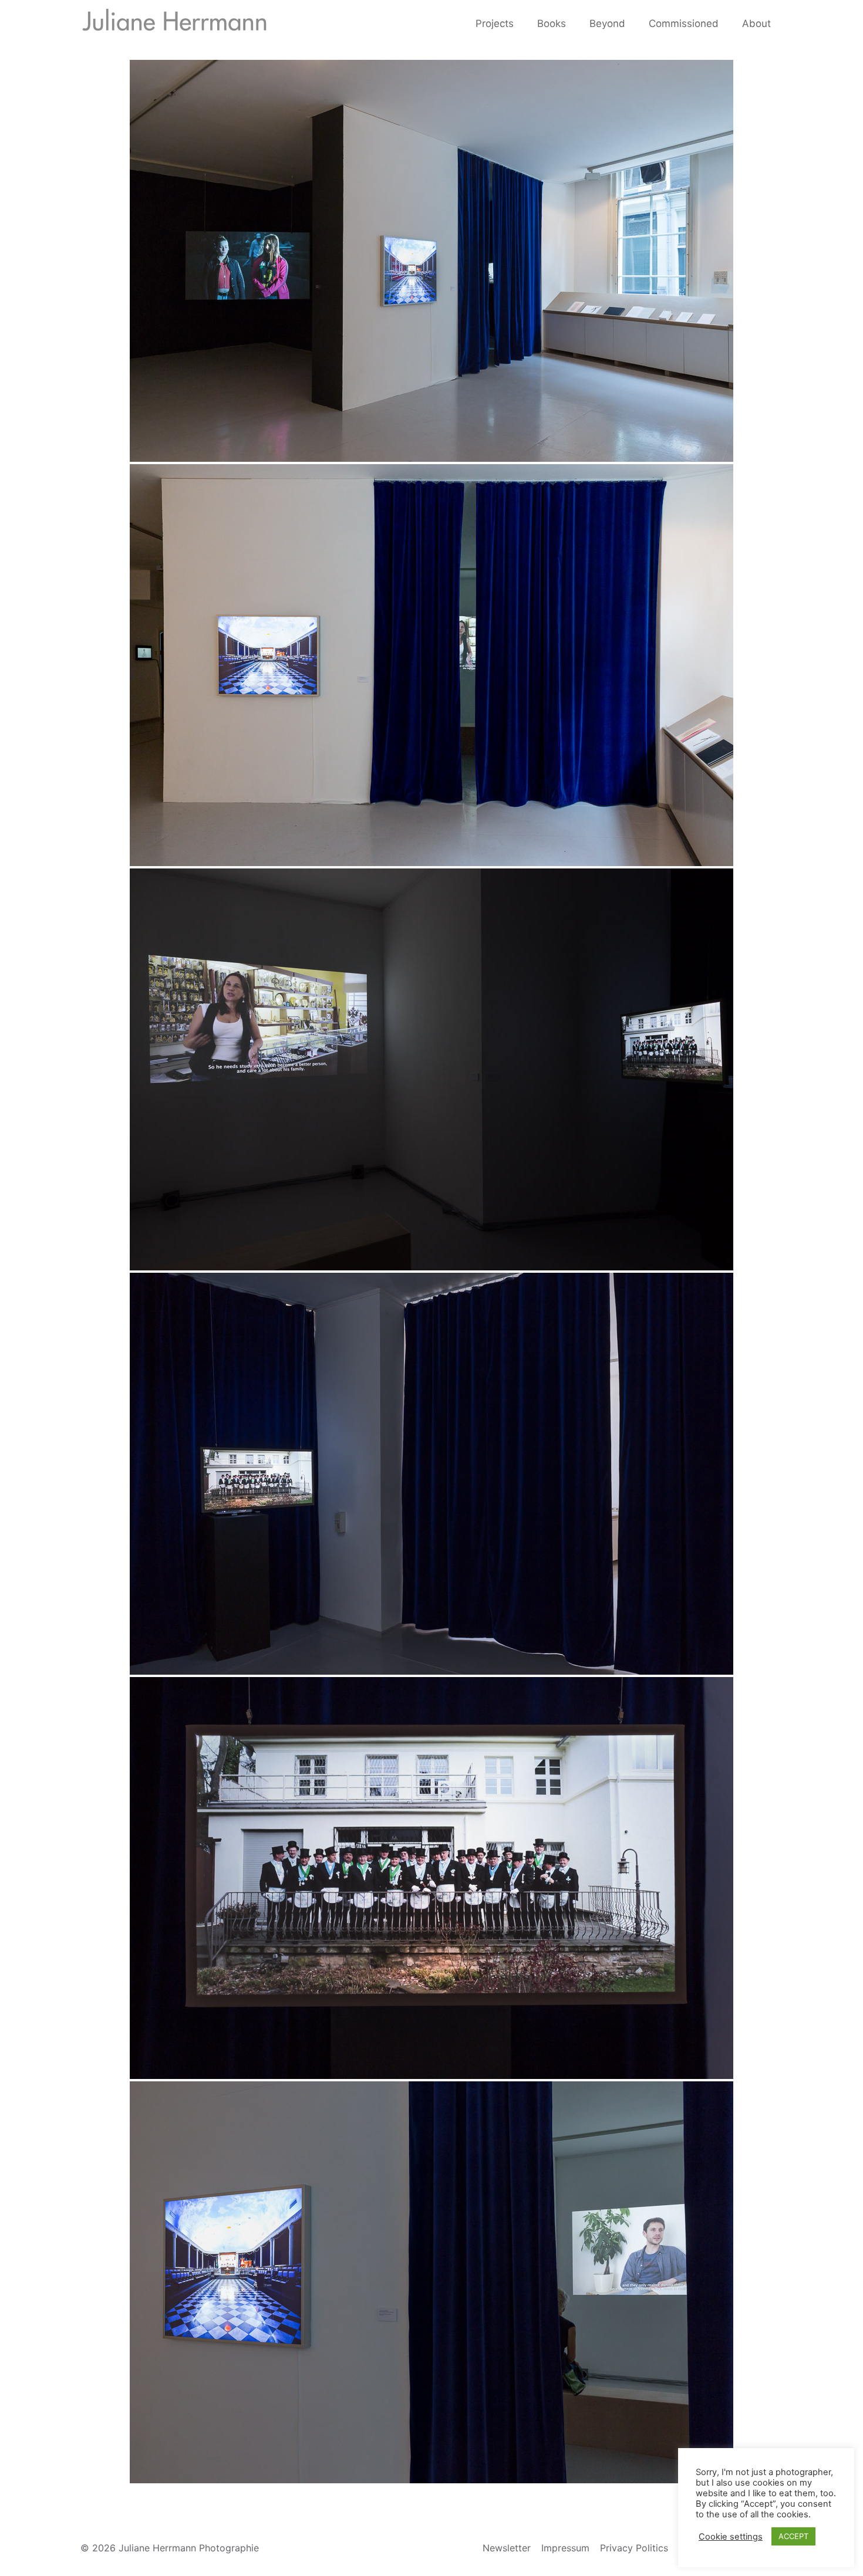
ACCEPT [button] (793, 2536)
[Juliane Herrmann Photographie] (174, 23)
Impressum (565, 2548)
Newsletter (507, 2548)
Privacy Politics (634, 2548)
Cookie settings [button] (731, 2537)
